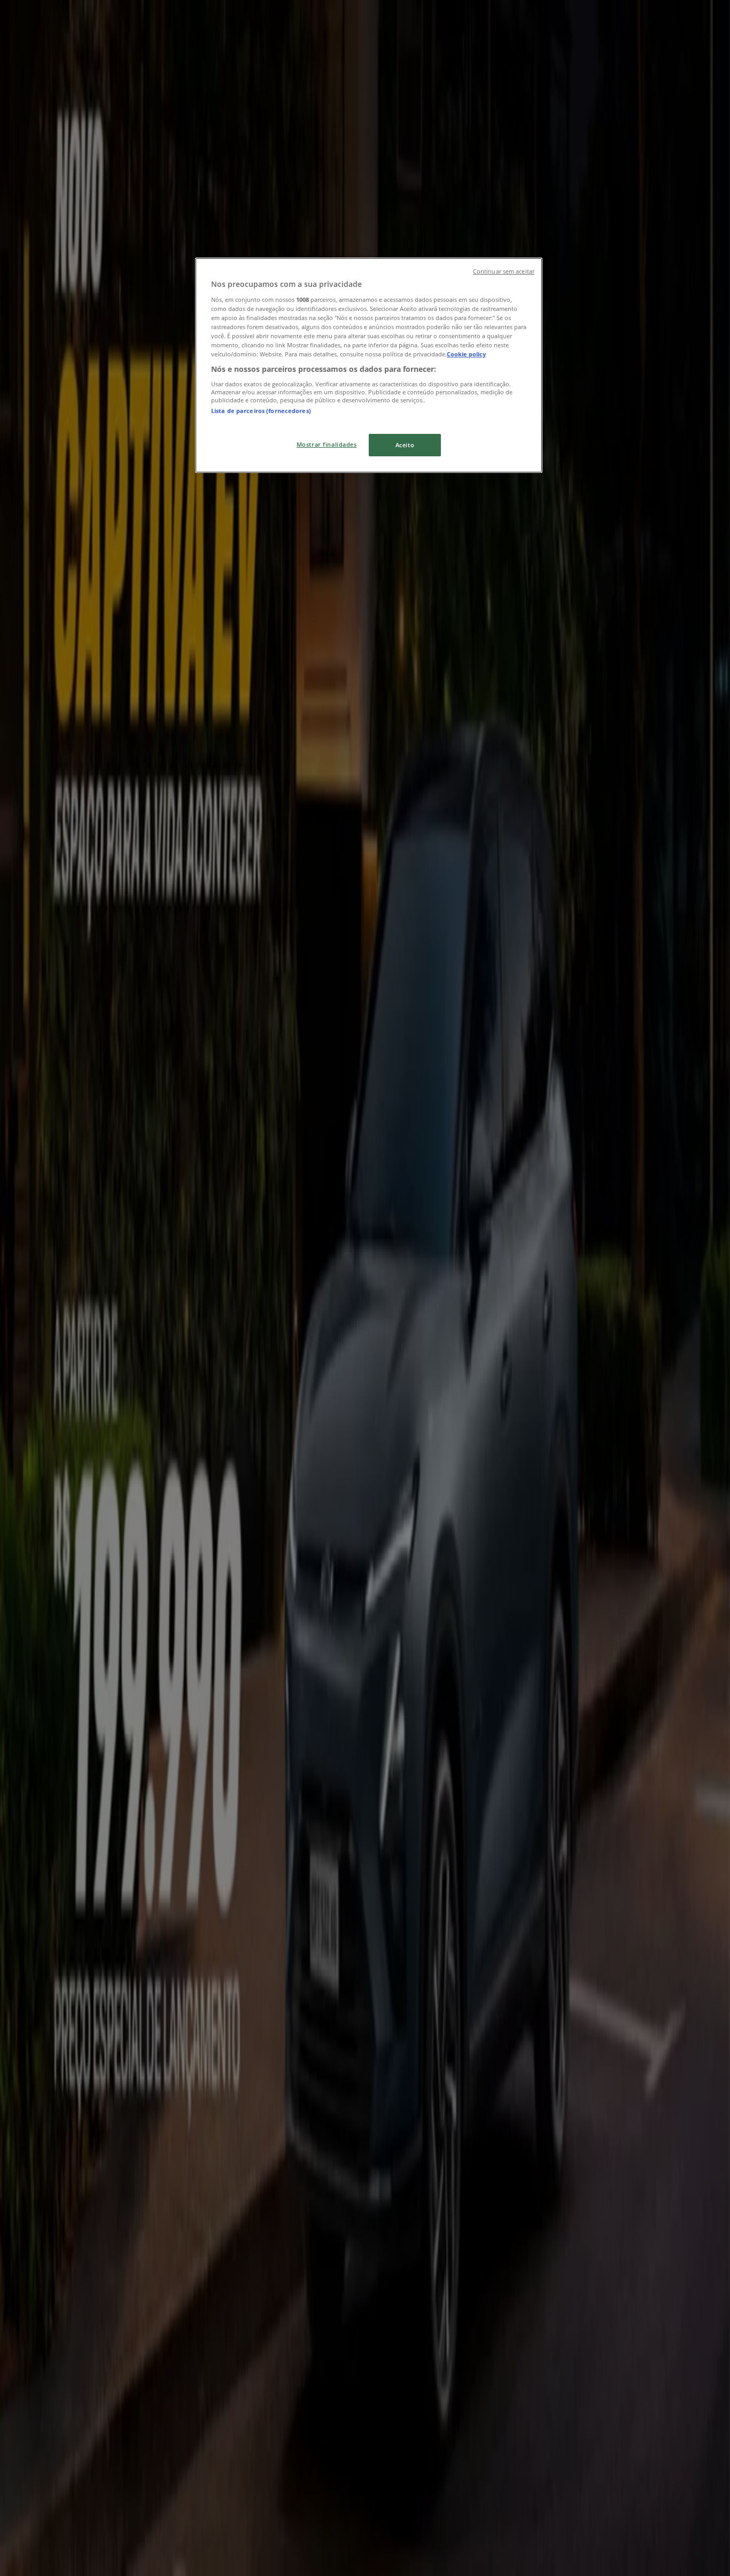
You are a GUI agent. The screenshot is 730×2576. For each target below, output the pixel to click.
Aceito (405, 445)
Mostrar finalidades (327, 444)
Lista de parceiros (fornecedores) (261, 411)
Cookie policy (466, 354)
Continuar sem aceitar (504, 271)
